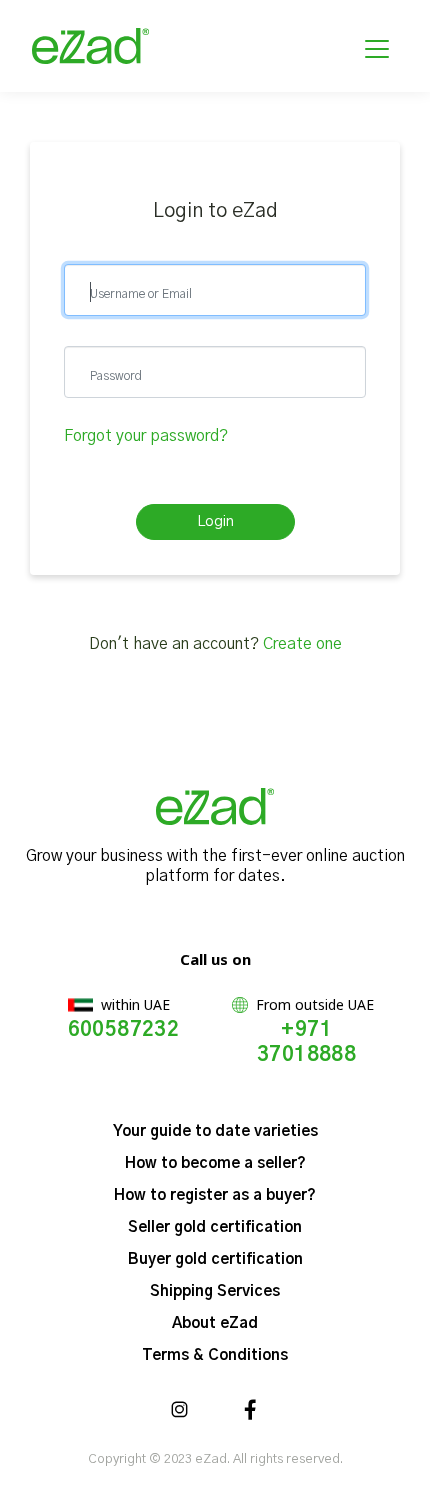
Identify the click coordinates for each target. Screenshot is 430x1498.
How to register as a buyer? (215, 1195)
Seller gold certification (215, 1227)
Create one (302, 644)
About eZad (215, 1323)
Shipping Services (215, 1291)
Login (215, 521)
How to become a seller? (215, 1163)
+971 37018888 (306, 1042)
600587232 (124, 1030)
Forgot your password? (146, 436)
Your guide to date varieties (215, 1131)
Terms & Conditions (215, 1355)
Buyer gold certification (215, 1259)
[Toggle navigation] (377, 46)
